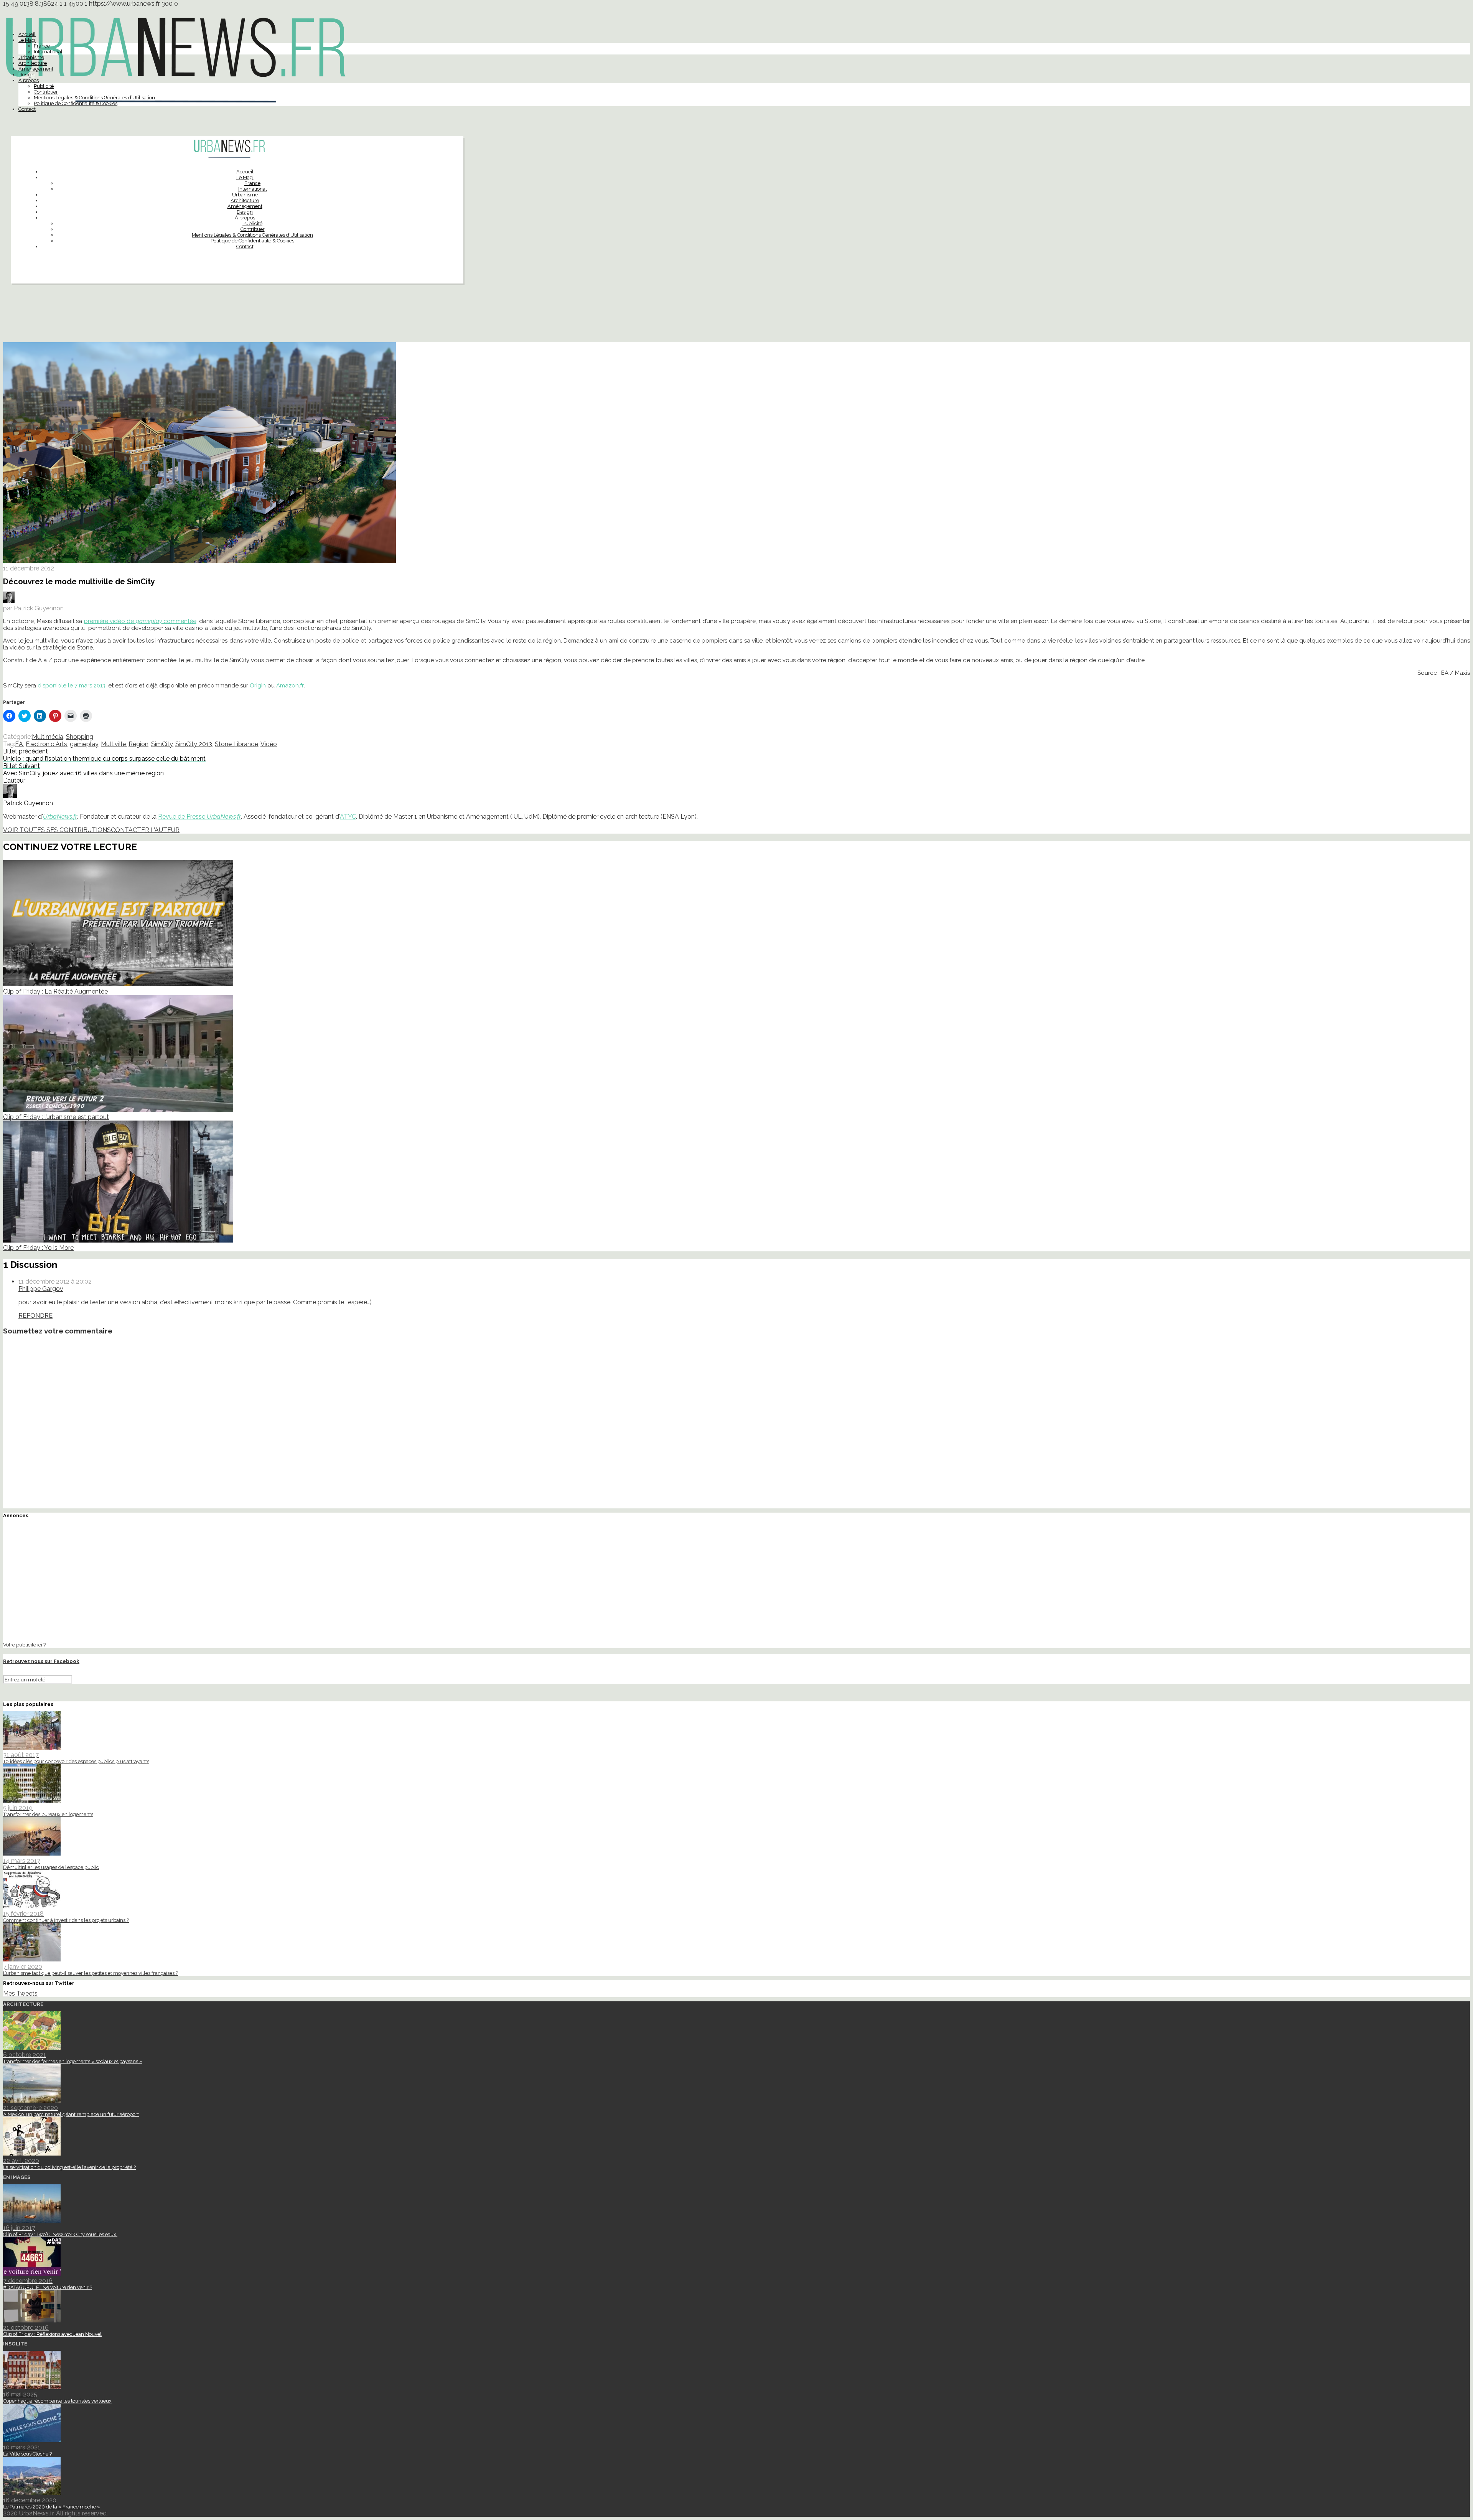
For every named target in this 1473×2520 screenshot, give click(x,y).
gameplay (84, 744)
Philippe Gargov (41, 1289)
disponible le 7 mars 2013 (72, 686)
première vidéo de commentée (140, 621)
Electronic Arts (46, 744)
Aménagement (36, 69)
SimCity (162, 744)
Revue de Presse (199, 817)
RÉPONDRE (35, 1316)
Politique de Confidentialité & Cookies (76, 103)
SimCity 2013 (194, 744)
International (48, 52)
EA (19, 744)
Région (138, 744)
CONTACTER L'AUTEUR (145, 830)
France (42, 46)
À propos (29, 80)
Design (26, 75)
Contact (27, 109)
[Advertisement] (736, 316)
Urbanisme (31, 57)
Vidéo (269, 744)
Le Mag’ (27, 40)
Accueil (27, 34)
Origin (258, 686)
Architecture (33, 63)
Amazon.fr (290, 686)
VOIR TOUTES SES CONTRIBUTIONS (57, 830)
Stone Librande (236, 744)
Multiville (113, 744)
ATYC (348, 817)
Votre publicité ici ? (24, 1645)
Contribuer (46, 92)
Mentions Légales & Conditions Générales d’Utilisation (94, 98)
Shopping (80, 737)
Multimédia (48, 737)
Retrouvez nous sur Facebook (41, 1661)
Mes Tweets (20, 1993)
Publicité (44, 86)
